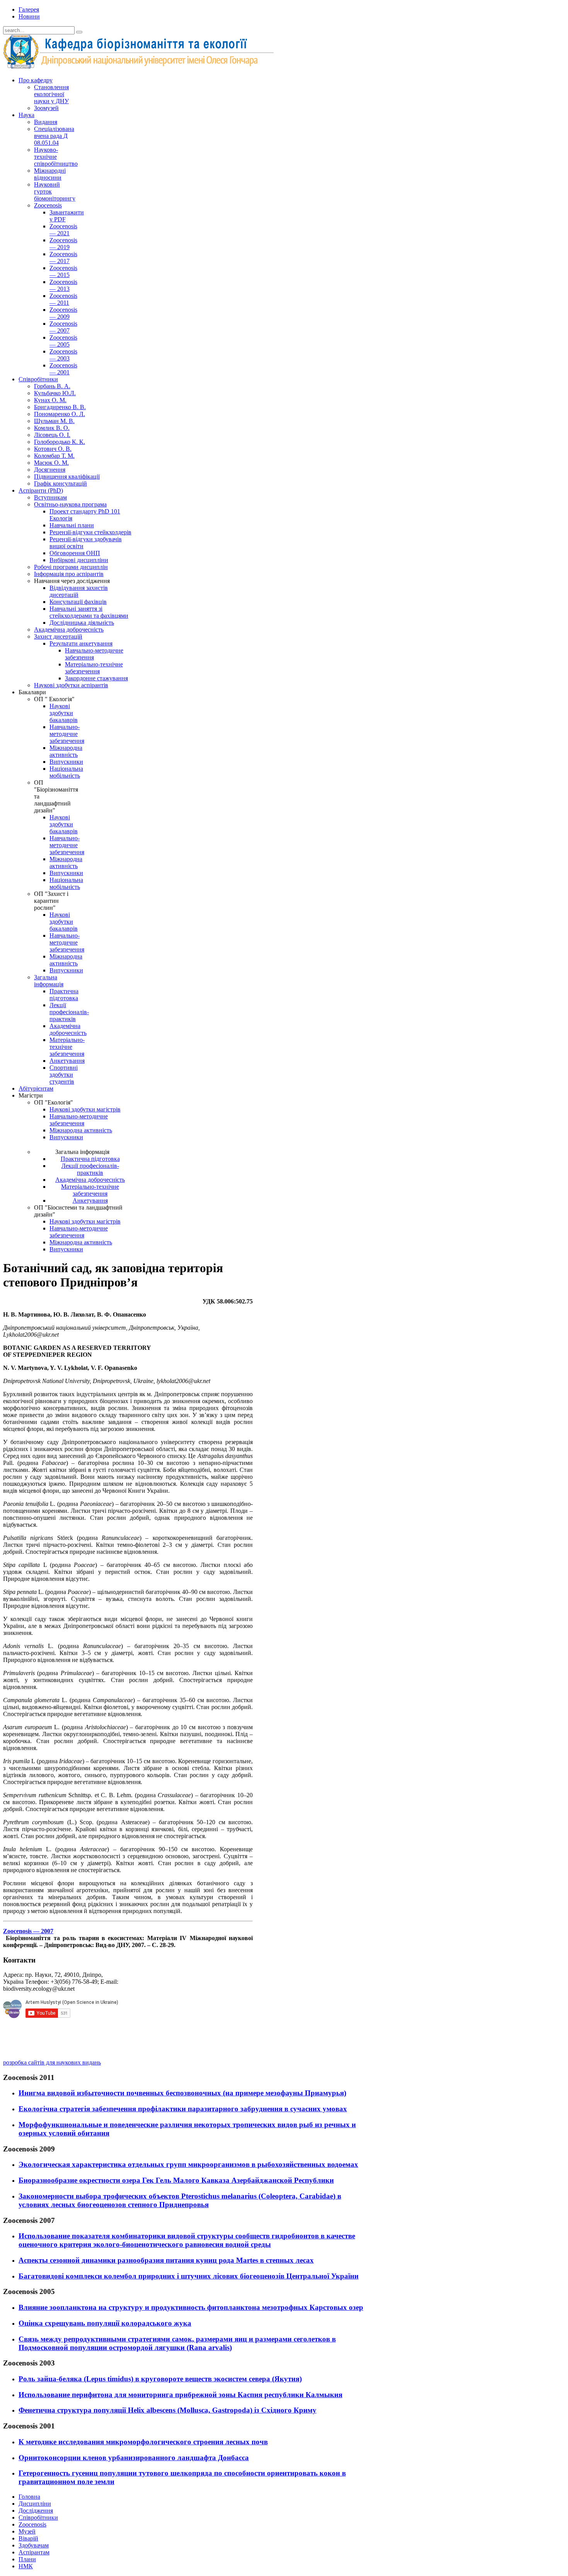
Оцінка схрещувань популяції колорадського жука (105, 2323)
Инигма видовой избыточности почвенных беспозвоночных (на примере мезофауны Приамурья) (182, 2093)
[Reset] (79, 32)
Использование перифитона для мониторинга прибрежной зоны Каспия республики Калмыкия (180, 2395)
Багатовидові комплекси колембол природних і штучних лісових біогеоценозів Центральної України (189, 2276)
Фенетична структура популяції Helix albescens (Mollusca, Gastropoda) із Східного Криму (168, 2410)
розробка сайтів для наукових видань (52, 2062)
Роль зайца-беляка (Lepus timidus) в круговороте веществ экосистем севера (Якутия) (160, 2379)
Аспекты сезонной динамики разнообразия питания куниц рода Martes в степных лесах (166, 2260)
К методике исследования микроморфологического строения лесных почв (143, 2442)
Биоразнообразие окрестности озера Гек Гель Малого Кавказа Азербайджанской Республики (176, 2180)
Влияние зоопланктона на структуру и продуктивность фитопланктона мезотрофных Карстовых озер (191, 2307)
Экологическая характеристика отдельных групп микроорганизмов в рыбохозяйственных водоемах (188, 2164)
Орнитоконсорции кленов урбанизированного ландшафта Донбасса (134, 2458)
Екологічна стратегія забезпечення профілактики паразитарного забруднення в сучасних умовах (183, 2109)
